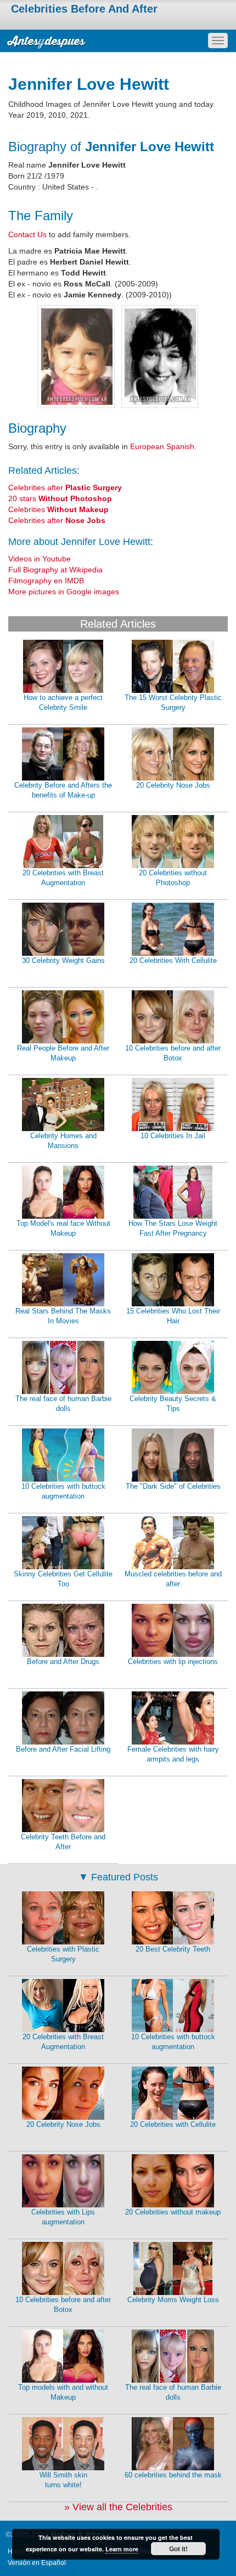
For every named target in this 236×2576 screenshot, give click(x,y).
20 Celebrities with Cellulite (173, 2124)
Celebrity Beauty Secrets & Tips (173, 1404)
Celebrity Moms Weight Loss (173, 2300)
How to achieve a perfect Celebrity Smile (63, 703)
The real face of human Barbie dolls (63, 1404)
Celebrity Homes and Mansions (63, 1141)
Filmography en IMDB (46, 581)
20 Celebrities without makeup (173, 2212)
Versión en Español (37, 2563)
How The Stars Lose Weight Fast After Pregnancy (173, 1229)
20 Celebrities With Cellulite (173, 960)
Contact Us (27, 234)
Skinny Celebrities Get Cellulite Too (63, 1579)
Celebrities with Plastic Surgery (63, 1954)
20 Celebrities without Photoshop (173, 878)
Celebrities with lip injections (173, 1662)
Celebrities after (65, 487)
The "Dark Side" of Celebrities (173, 1486)
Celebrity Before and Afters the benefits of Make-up (63, 790)
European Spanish (162, 446)
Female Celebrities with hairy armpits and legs (173, 1754)
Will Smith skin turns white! (63, 2480)
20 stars (60, 498)
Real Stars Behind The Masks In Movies (63, 1316)
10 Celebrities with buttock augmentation (63, 1491)
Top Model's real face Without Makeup (63, 1229)
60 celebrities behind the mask (173, 2475)
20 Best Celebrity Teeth (173, 1949)
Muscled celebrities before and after (173, 1579)
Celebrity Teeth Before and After (63, 1842)
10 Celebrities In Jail (173, 1136)
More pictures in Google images (64, 592)
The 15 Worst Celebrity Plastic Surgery (173, 703)
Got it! (178, 2549)
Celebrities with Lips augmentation (63, 2217)
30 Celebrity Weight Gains (63, 960)
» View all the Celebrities (118, 2507)
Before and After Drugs (63, 1662)
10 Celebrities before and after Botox (173, 1053)
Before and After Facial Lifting (63, 1749)
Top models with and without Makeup (63, 2393)
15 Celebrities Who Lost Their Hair (173, 1316)
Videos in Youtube (40, 559)
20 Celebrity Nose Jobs (173, 785)
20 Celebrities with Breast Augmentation (63, 878)
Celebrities (58, 509)
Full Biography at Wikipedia (55, 570)
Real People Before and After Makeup (63, 1053)
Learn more (122, 2549)
